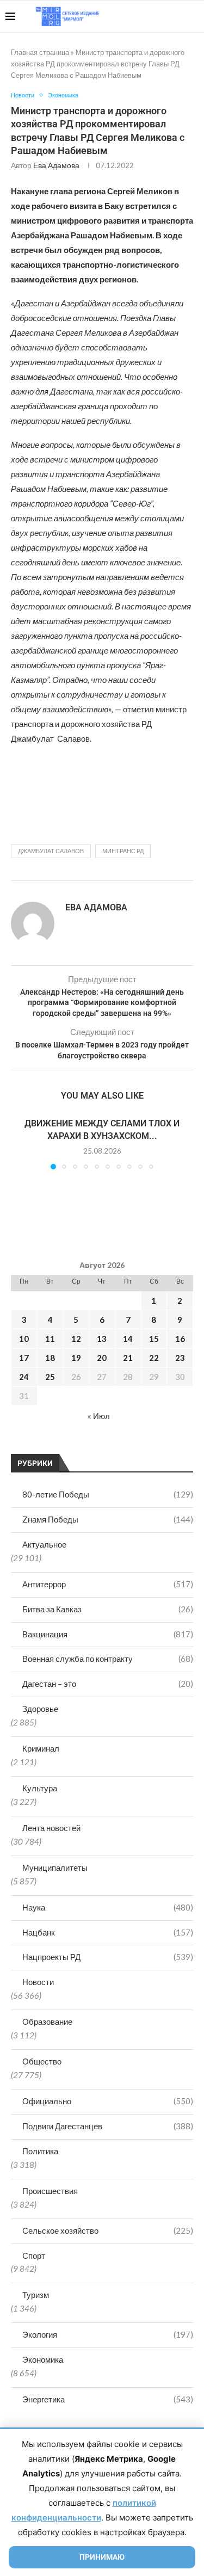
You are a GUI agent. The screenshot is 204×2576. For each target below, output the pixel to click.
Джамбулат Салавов (51, 851)
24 (24, 1377)
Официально (108, 2101)
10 (24, 1339)
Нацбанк (108, 1932)
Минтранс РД (123, 851)
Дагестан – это (108, 1684)
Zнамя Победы (108, 1519)
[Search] (193, 16)
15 (154, 1339)
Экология (108, 2334)
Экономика (43, 2359)
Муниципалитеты (55, 1868)
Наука (108, 1907)
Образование (47, 2022)
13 (102, 1339)
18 (50, 1358)
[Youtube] (142, 16)
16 (180, 1339)
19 (76, 1358)
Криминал (41, 1748)
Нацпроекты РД (108, 1957)
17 (24, 1358)
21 (128, 1358)
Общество (42, 2061)
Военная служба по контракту (108, 1659)
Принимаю (102, 2557)
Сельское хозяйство (108, 2230)
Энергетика (108, 2399)
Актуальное (44, 1544)
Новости (38, 1982)
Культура (40, 1788)
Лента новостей (51, 1828)
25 (50, 1377)
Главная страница (40, 52)
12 (76, 1339)
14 (128, 1339)
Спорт (34, 2255)
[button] (20, 1143)
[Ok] (177, 16)
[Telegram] (165, 16)
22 (154, 1358)
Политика (40, 2151)
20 (102, 1358)
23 (180, 1358)
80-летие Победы (108, 1494)
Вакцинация (108, 1634)
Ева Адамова (56, 165)
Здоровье (40, 1709)
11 (50, 1339)
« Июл (99, 1416)
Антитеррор (108, 1584)
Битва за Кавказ (108, 1609)
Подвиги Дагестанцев (108, 2126)
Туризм (36, 2295)
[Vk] (154, 16)
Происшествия (50, 2191)
